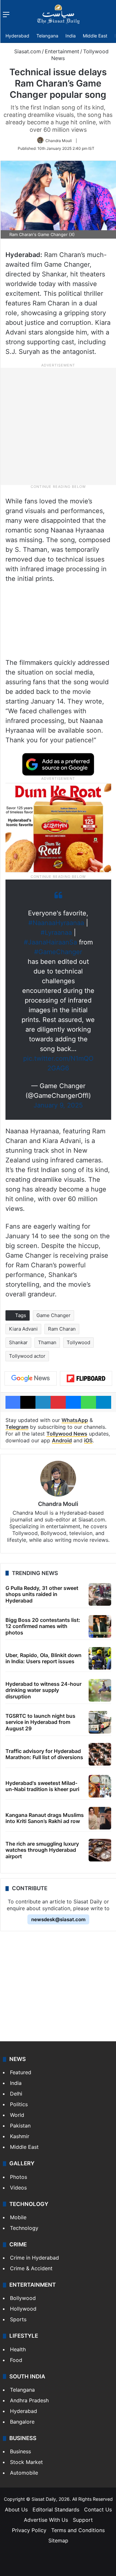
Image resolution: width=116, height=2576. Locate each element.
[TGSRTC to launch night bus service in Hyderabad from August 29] (100, 1722)
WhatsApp (75, 1420)
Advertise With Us (46, 2520)
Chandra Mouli (59, 141)
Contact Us (98, 2509)
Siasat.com (27, 51)
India (71, 36)
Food (16, 2360)
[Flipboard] (86, 1378)
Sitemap (58, 2540)
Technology (24, 2228)
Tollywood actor (27, 1356)
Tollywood (78, 1342)
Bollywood (23, 2298)
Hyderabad (17, 36)
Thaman (47, 1342)
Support (83, 2520)
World (17, 2115)
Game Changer (53, 1315)
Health (18, 2349)
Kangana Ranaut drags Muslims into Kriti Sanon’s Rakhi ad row (45, 1818)
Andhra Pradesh (29, 2400)
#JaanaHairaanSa (50, 942)
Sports (18, 2319)
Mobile (18, 2217)
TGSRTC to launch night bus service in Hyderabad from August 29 (40, 1722)
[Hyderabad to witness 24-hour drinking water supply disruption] (100, 1690)
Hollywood (23, 2309)
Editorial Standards (56, 2509)
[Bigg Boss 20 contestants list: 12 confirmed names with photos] (100, 1626)
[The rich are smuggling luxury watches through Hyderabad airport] (100, 1850)
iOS (88, 1440)
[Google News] (31, 1378)
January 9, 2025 (58, 1105)
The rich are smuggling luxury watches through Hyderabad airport (42, 1850)
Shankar (18, 1342)
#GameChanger (58, 952)
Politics (19, 2104)
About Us (16, 2509)
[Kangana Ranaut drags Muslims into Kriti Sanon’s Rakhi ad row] (100, 1818)
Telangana (47, 36)
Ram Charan (62, 1329)
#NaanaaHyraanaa (56, 923)
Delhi (16, 2094)
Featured (21, 2072)
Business (20, 2451)
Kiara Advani (23, 1329)
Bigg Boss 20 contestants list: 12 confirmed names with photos (43, 1626)
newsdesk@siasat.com (58, 1919)
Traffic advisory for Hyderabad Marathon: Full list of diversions (44, 1754)
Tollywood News (67, 1434)
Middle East (95, 36)
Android (62, 1440)
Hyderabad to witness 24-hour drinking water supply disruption (43, 1690)
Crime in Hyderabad (34, 2258)
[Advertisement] (58, 426)
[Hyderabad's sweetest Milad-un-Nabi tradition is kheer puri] (100, 1786)
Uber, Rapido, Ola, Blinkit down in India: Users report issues (43, 1658)
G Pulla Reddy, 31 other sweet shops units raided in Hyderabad (42, 1594)
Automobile (24, 2473)
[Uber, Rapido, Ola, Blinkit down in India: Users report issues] (100, 1658)
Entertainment (62, 51)
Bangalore (22, 2422)
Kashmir (20, 2136)
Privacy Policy (29, 2530)
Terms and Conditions (78, 2530)
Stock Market (26, 2462)
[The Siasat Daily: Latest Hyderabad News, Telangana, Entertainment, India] (58, 14)
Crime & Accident (31, 2268)
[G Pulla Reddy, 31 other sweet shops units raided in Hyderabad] (100, 1594)
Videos (18, 2188)
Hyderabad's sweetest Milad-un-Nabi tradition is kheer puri (42, 1786)
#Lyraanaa (56, 933)
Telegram (17, 1427)
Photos (19, 2177)
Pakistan (20, 2126)
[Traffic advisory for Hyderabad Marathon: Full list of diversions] (100, 1754)
